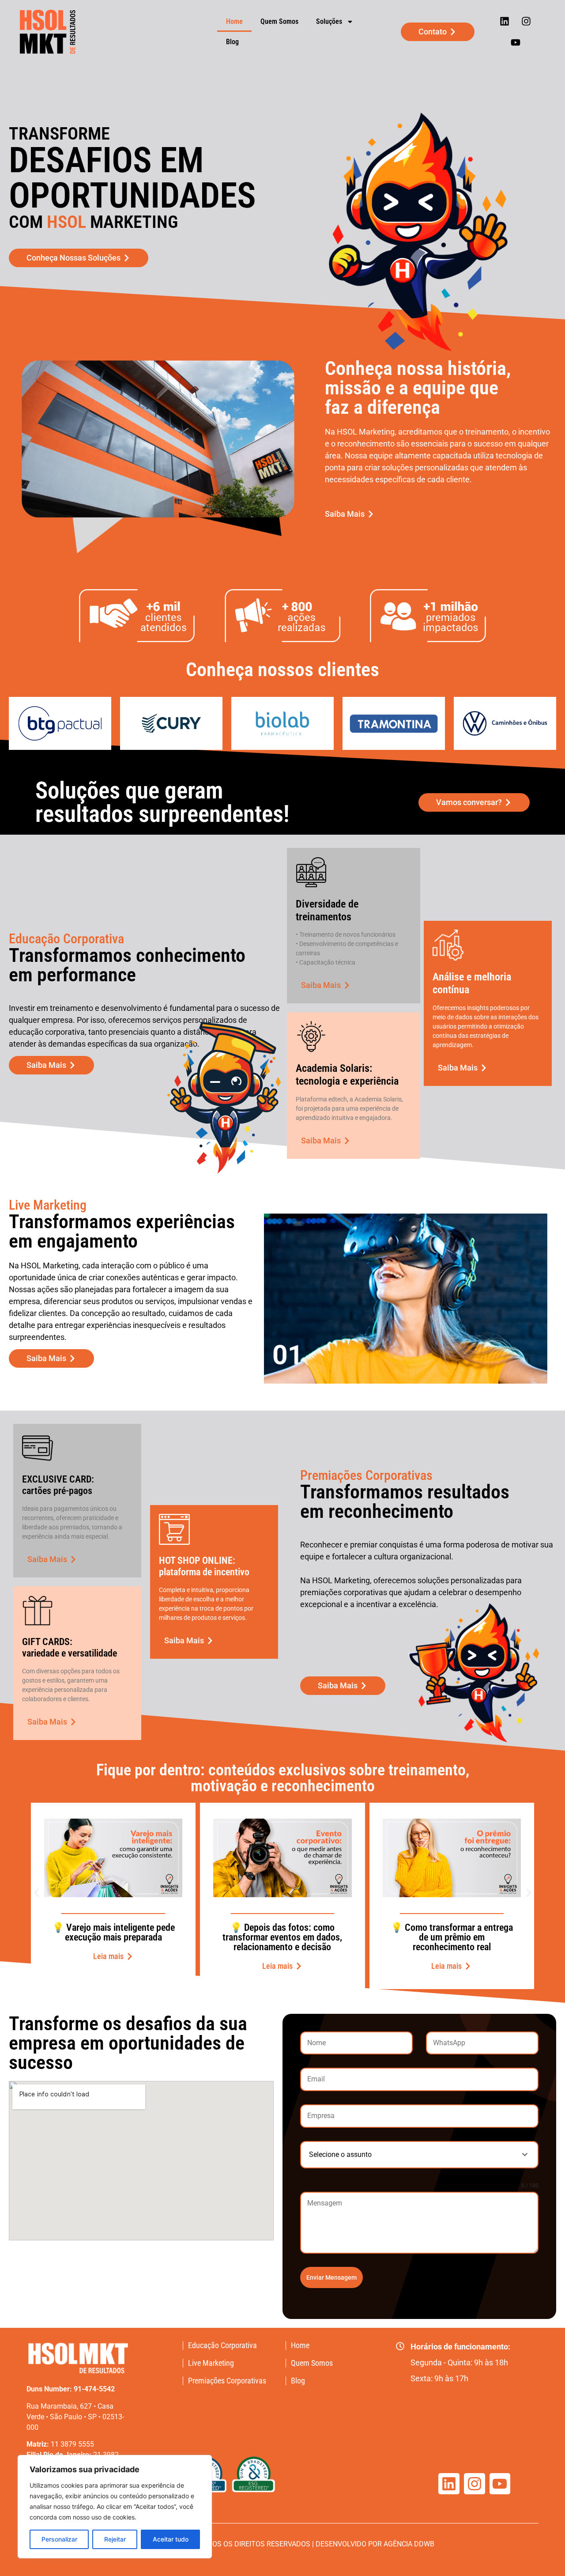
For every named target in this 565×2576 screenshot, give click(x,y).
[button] (36, 1893)
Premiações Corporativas (227, 2381)
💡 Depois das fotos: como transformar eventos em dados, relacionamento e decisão (282, 1937)
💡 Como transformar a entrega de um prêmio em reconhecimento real (452, 1937)
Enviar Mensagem (331, 2277)
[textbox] (411, 2155)
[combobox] (419, 2155)
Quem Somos (279, 21)
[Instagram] (526, 21)
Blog (232, 42)
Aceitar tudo (171, 2539)
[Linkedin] (505, 21)
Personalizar (59, 2539)
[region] (115, 2507)
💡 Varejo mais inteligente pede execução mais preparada (113, 1932)
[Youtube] (515, 42)
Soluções (329, 21)
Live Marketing (211, 2363)
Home (234, 21)
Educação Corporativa (222, 2345)
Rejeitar (115, 2539)
